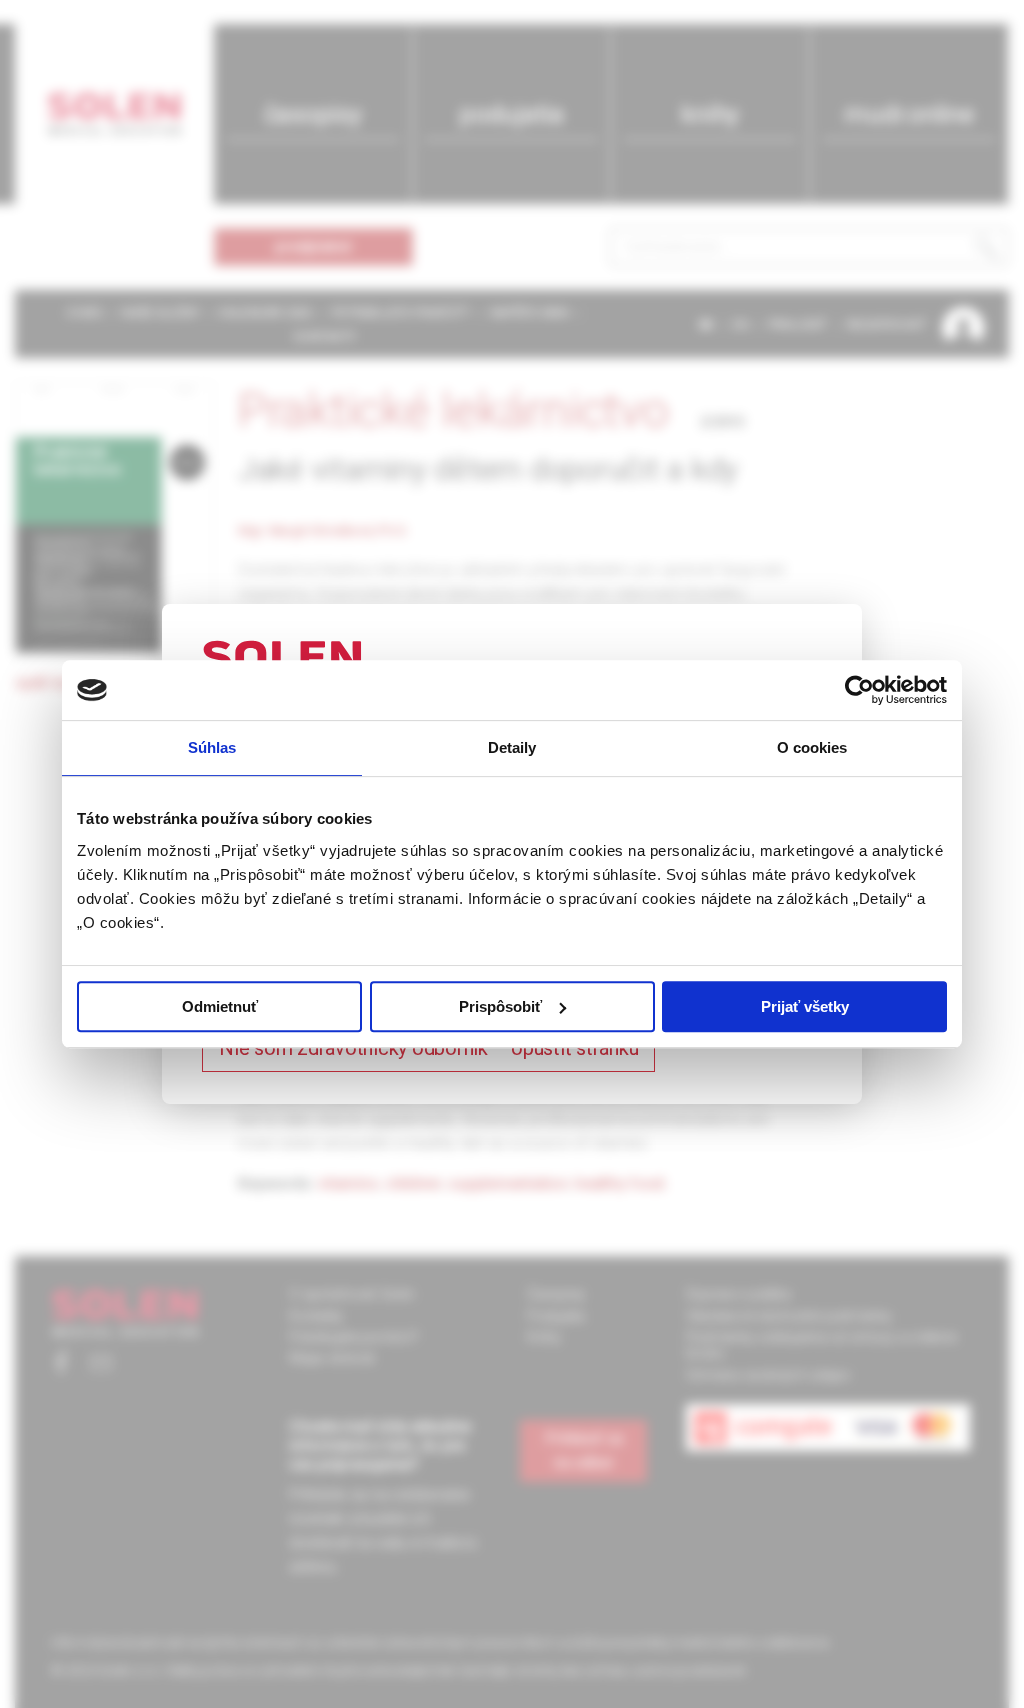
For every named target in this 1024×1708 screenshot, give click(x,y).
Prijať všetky (805, 1006)
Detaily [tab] (512, 747)
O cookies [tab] (812, 747)
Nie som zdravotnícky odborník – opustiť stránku (428, 1048)
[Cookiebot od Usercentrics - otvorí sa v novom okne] (859, 690)
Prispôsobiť (500, 1006)
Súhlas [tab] (212, 747)
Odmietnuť (220, 1006)
